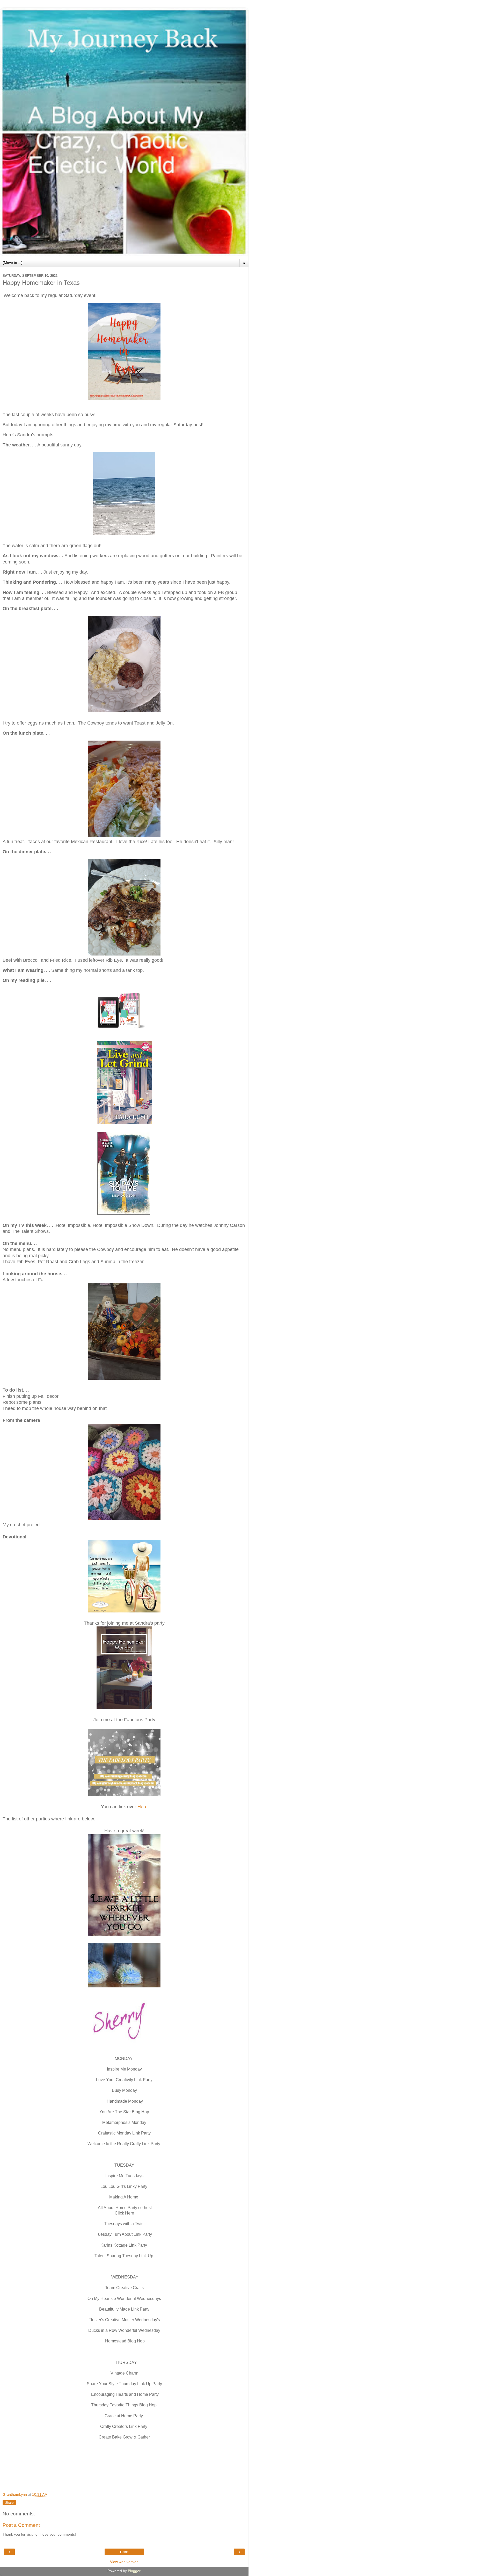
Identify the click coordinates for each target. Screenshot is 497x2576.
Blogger (134, 2571)
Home (124, 2552)
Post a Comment (21, 2525)
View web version (124, 2562)
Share (9, 2503)
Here (142, 1807)
